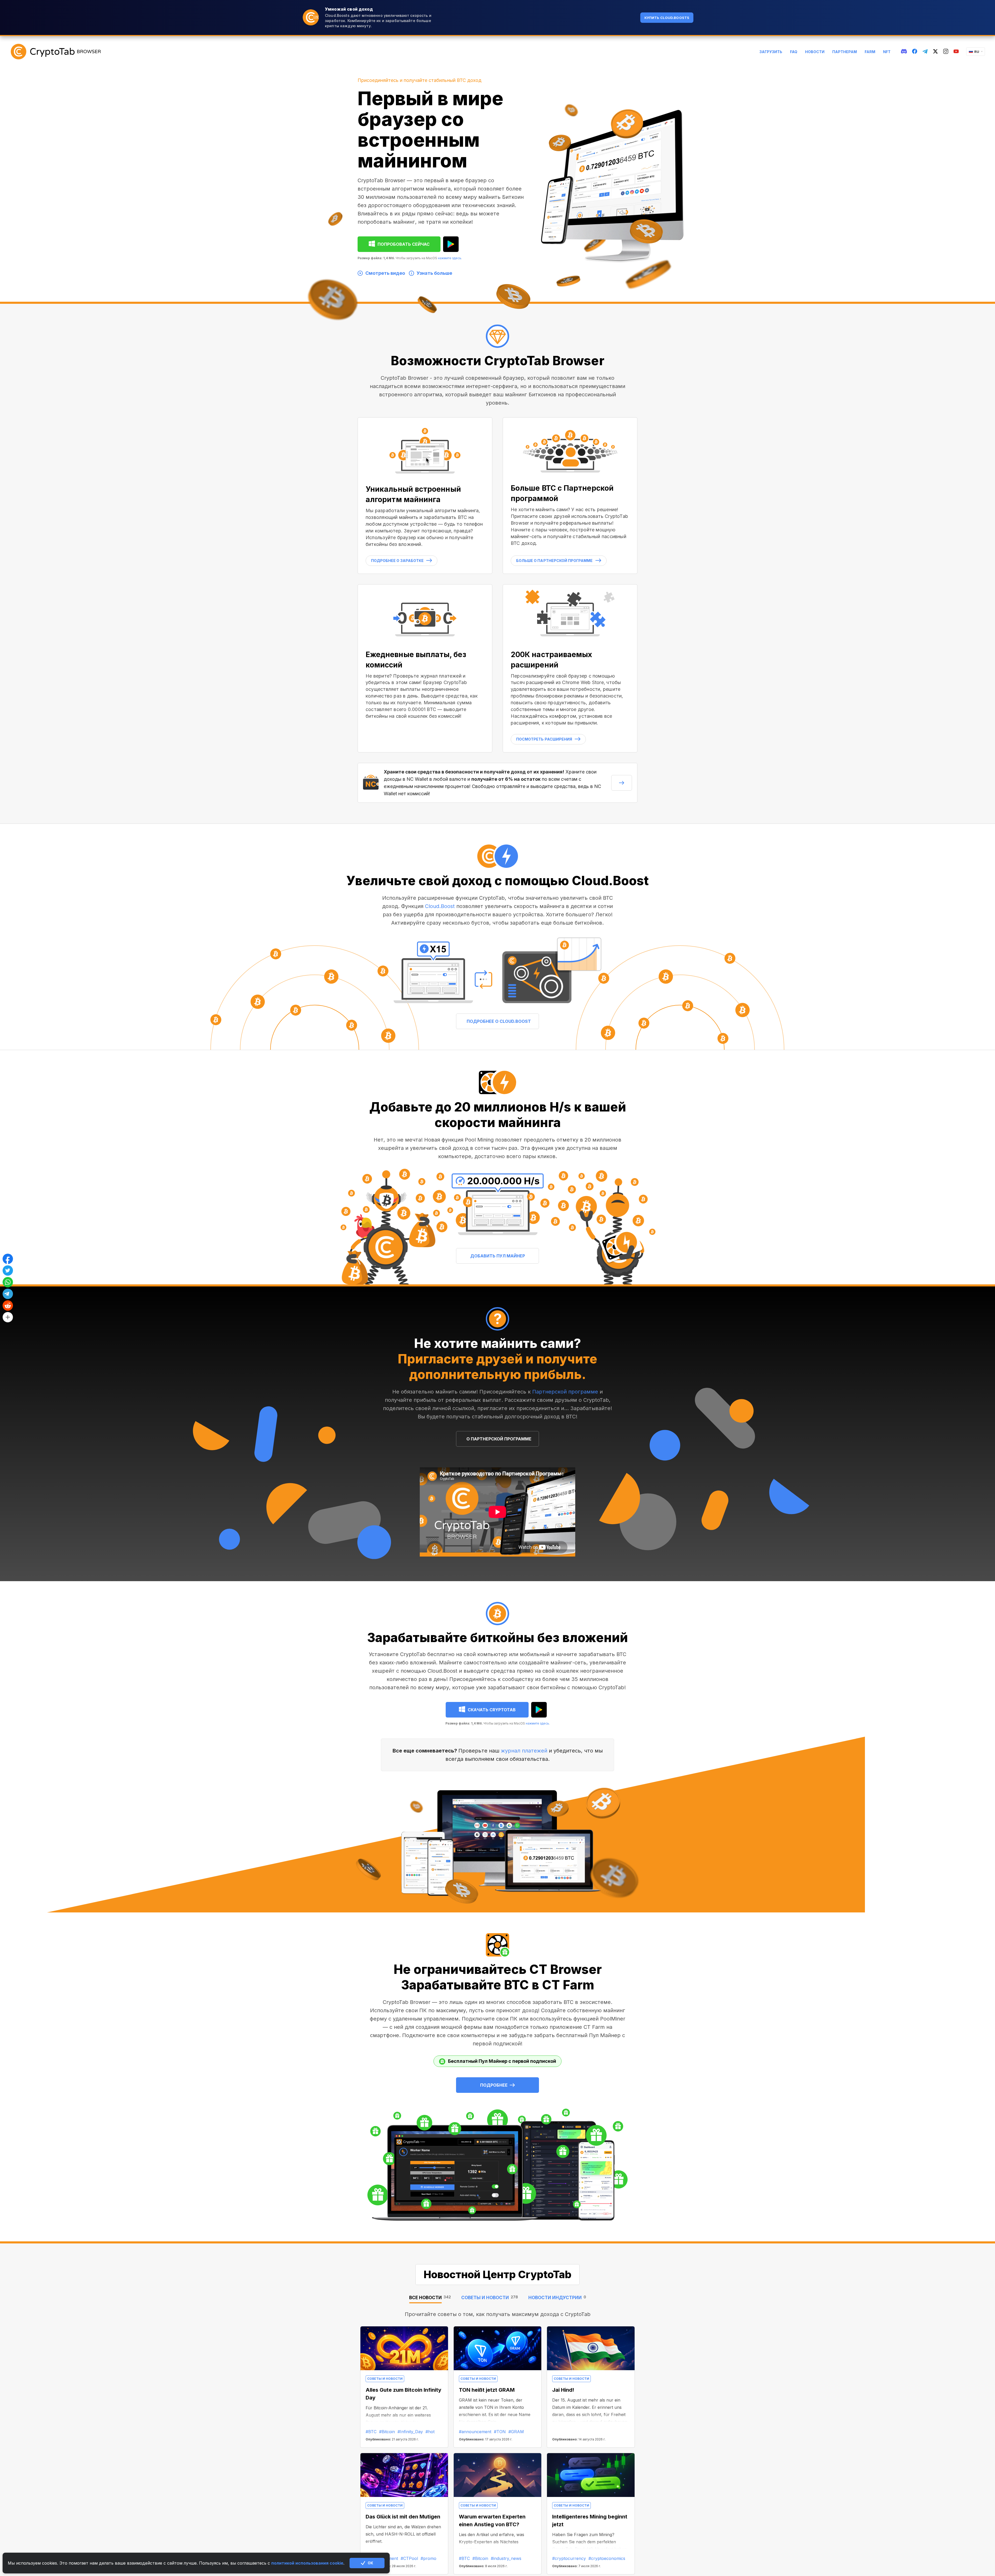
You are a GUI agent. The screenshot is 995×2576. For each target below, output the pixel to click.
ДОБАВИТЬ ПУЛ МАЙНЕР (498, 1256)
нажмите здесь (450, 258)
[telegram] (925, 52)
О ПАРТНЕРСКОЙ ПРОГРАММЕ (499, 1439)
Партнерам (845, 52)
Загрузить (771, 52)
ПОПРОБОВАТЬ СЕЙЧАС (404, 244)
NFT (887, 52)
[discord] (904, 52)
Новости (815, 52)
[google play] (451, 244)
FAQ (794, 52)
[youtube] (956, 52)
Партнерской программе (565, 1392)
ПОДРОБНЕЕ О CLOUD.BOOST (499, 1021)
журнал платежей (525, 1751)
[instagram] (946, 52)
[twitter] (935, 52)
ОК (370, 2563)
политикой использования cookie (307, 2563)
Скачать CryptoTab (492, 1710)
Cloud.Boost (441, 906)
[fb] (915, 52)
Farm (870, 52)
